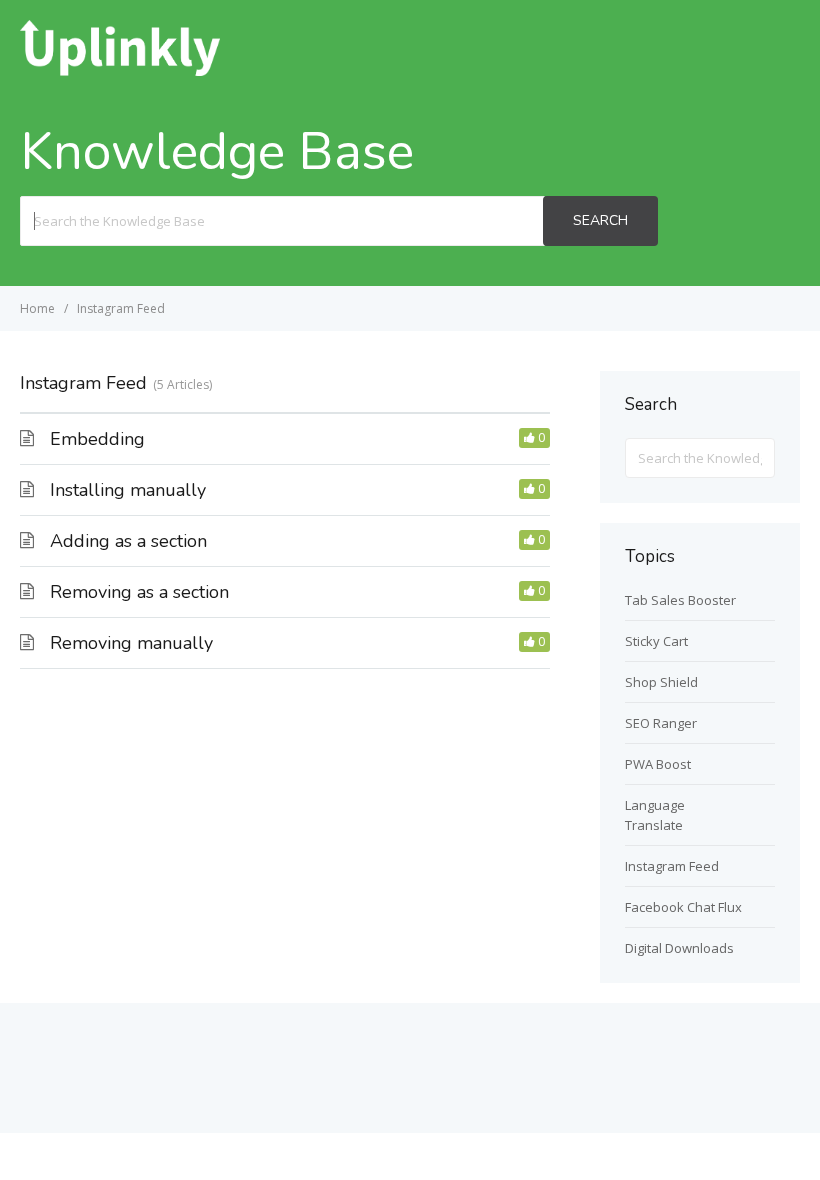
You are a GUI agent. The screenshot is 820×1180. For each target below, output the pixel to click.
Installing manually (128, 490)
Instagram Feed (672, 866)
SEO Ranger (661, 723)
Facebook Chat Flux (683, 907)
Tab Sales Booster (680, 600)
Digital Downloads (679, 948)
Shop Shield (661, 682)
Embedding (97, 439)
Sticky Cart (656, 641)
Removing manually (131, 643)
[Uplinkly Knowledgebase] (120, 70)
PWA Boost (658, 764)
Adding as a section (128, 541)
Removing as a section (139, 592)
